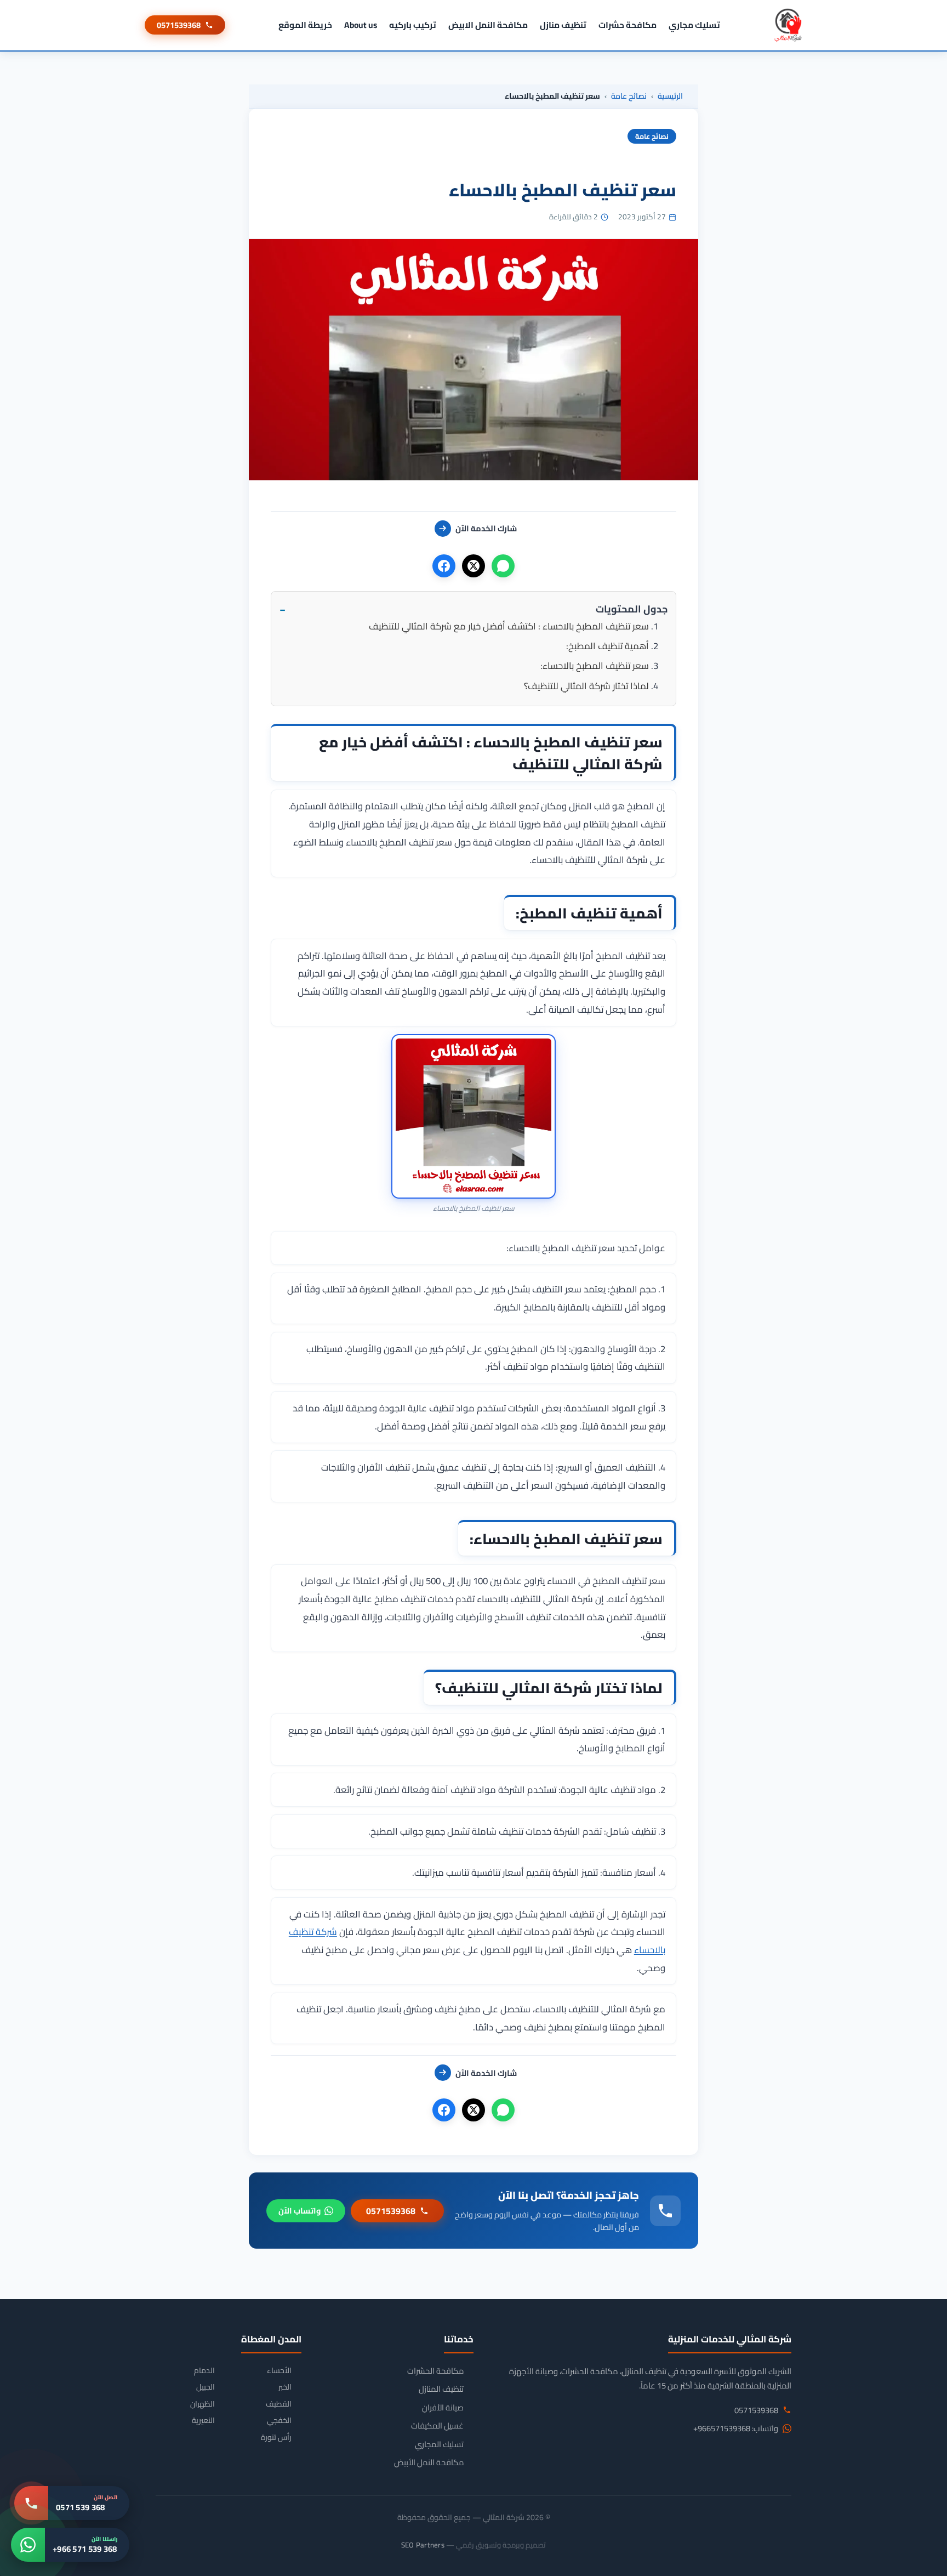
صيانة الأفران (443, 2408)
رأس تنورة (276, 2438)
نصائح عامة (629, 96)
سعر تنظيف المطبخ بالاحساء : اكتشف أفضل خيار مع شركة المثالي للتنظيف (509, 626)
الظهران (202, 2404)
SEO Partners (423, 2545)
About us (361, 25)
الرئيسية (670, 96)
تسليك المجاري (439, 2444)
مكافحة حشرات (627, 25)
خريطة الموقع (305, 25)
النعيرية (203, 2421)
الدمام (204, 2371)
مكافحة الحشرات (435, 2371)
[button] (473, 609)
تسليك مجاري (694, 25)
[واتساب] (503, 566)
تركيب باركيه (413, 25)
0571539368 (179, 25)
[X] (473, 566)
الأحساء (279, 2371)
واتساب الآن (299, 2211)
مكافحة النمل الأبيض (429, 2462)
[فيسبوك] (444, 566)
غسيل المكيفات (437, 2426)
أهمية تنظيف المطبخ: (607, 646)
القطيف (279, 2404)
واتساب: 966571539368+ (736, 2429)
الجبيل (206, 2387)
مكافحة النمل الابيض (488, 25)
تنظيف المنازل (441, 2389)
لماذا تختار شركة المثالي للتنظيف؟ (586, 686)
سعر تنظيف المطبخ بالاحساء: (595, 666)
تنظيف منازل (563, 25)
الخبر (285, 2387)
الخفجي (279, 2421)
